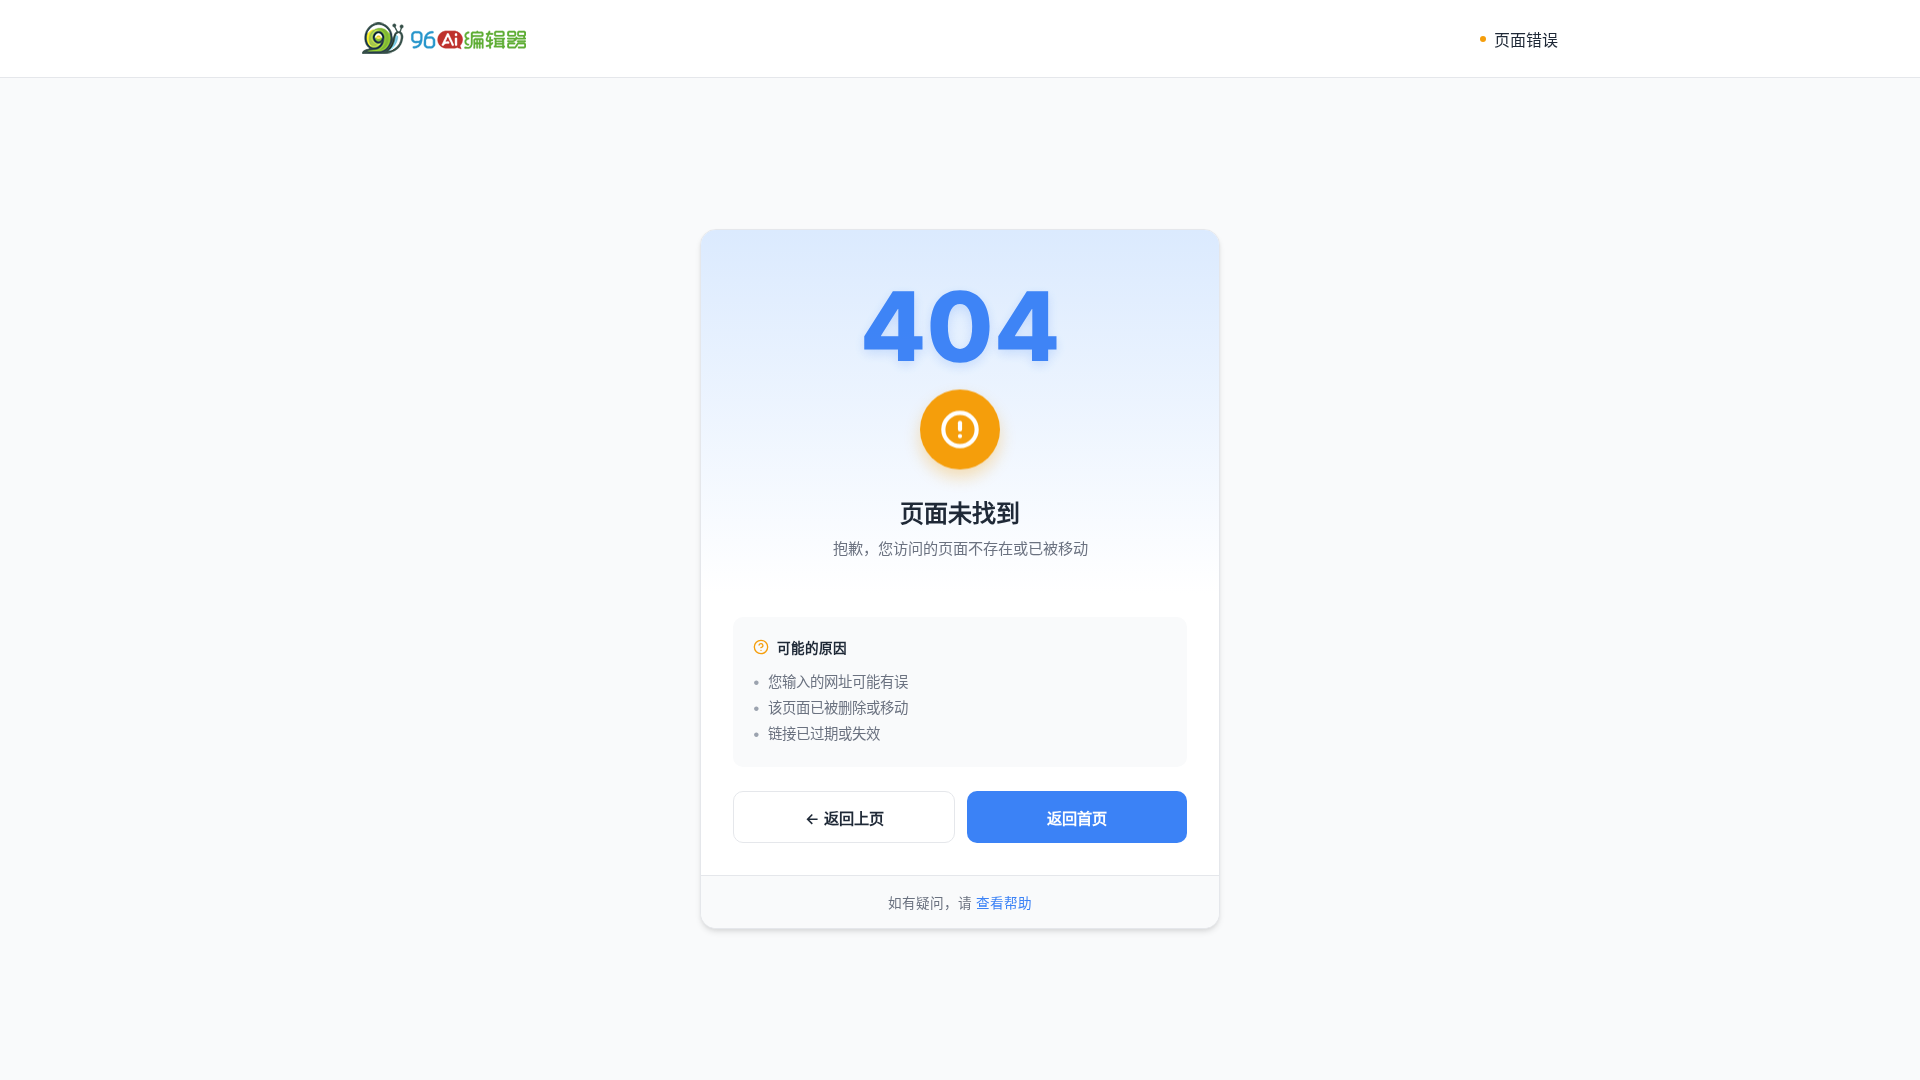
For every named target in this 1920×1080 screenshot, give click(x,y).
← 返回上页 (844, 818)
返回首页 (1077, 818)
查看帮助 (1004, 903)
